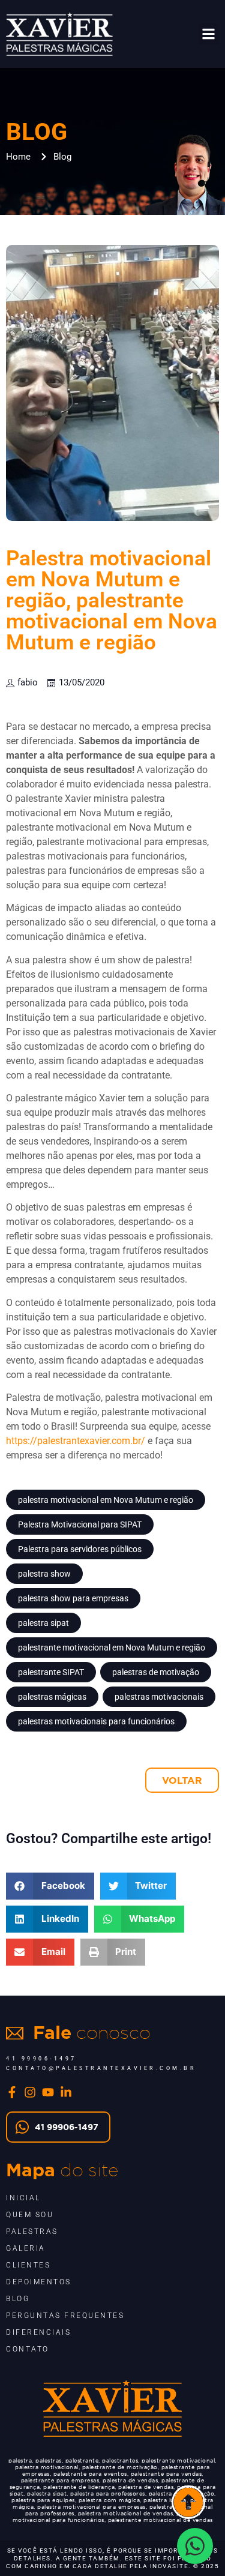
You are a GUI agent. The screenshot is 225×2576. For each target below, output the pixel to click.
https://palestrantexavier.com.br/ (76, 1441)
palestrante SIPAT (51, 1672)
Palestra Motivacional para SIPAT (80, 1524)
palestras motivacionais (159, 1697)
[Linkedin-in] (66, 2092)
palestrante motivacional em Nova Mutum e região (112, 1648)
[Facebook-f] (12, 2092)
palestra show (44, 1574)
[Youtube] (48, 2092)
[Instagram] (30, 2092)
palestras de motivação (156, 1672)
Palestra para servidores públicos (80, 1549)
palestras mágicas (52, 1697)
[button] (209, 34)
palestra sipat (43, 1623)
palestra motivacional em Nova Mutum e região (106, 1500)
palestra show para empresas (73, 1598)
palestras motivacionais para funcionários (96, 1721)
